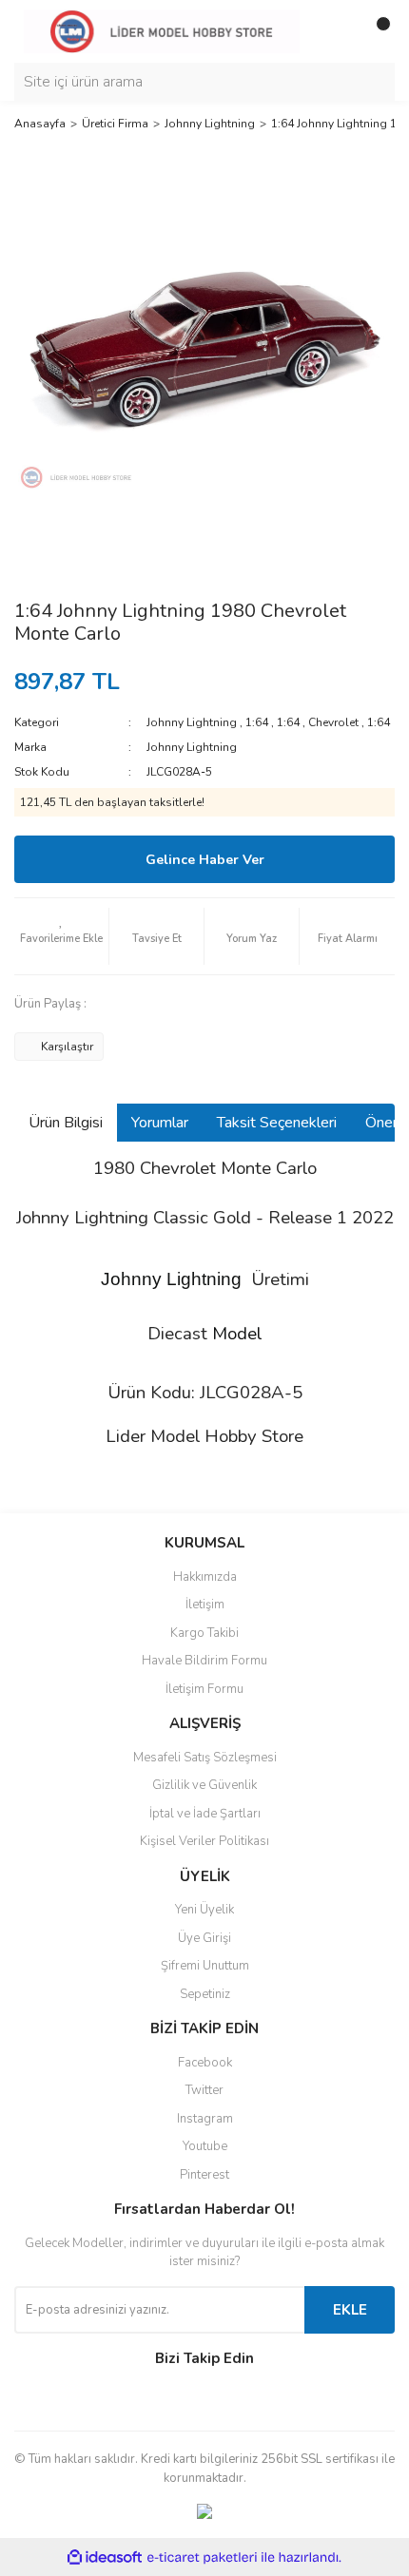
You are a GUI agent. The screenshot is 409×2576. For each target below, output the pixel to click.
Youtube (205, 2146)
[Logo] (162, 30)
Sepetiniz (205, 1994)
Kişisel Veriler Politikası (204, 1841)
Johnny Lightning (192, 722)
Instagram (205, 2119)
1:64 (257, 722)
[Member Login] (338, 31)
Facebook (205, 2063)
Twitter (204, 2090)
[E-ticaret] (202, 2557)
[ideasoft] (105, 2557)
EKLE (350, 2310)
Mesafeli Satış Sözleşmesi (205, 1758)
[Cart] (376, 31)
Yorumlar (160, 1123)
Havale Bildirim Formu (204, 1661)
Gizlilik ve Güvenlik (204, 1785)
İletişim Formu (204, 1689)
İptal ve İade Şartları (205, 1814)
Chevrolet (333, 722)
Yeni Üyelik (204, 1910)
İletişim (205, 1605)
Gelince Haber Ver (205, 860)
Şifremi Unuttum (205, 1966)
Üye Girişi (204, 1938)
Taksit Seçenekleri (277, 1123)
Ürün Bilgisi (66, 1123)
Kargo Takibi (204, 1633)
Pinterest (204, 2175)
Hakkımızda (205, 1577)
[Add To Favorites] (61, 936)
